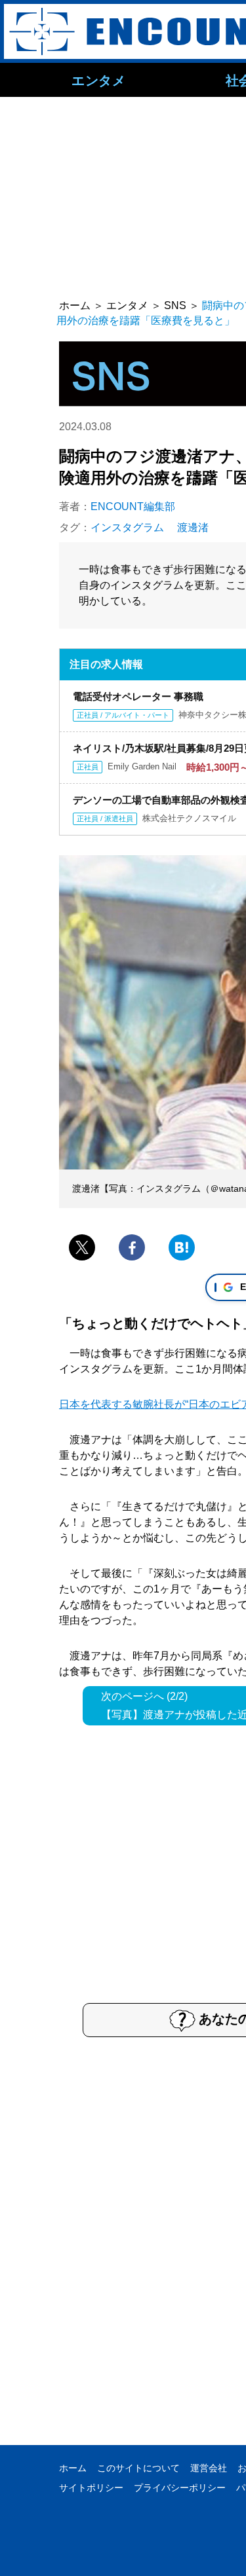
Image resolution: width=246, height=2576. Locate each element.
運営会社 (209, 2468)
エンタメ (98, 80)
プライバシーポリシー (180, 2488)
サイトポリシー (91, 2488)
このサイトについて (138, 2468)
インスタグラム (127, 527)
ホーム (73, 2468)
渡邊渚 (193, 527)
